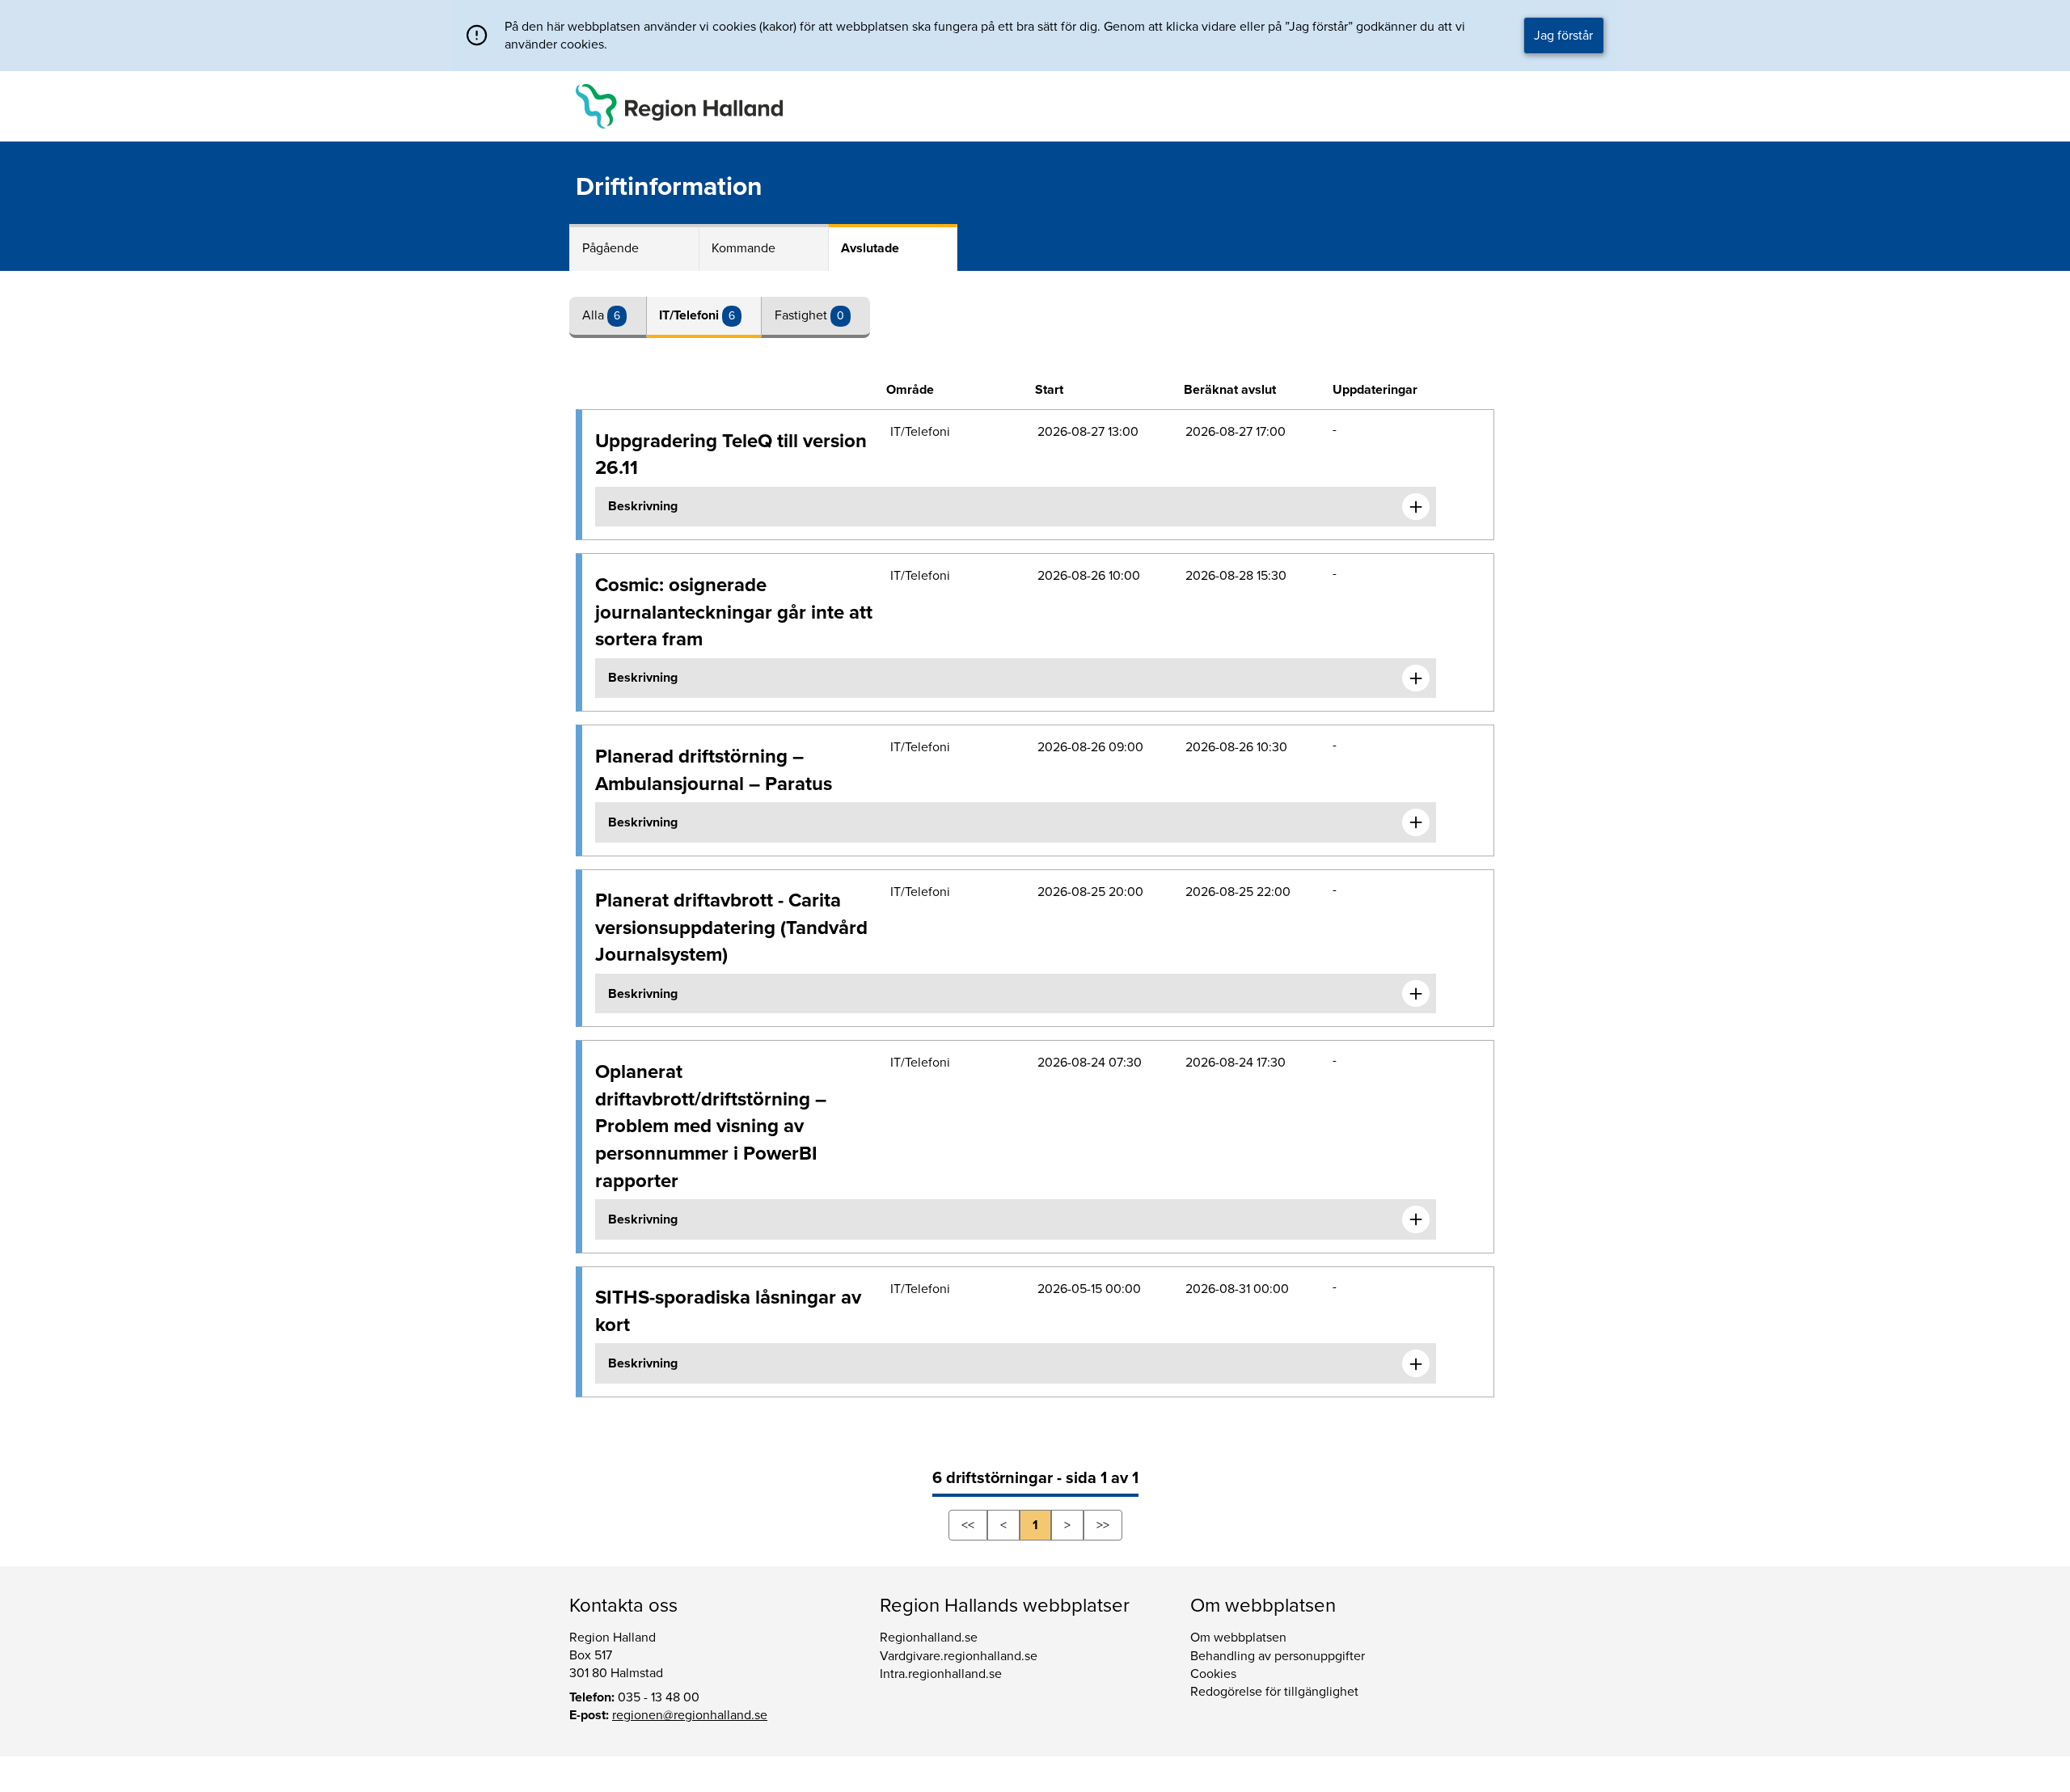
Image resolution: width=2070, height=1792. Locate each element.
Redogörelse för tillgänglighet (1274, 1692)
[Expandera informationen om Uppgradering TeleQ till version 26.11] (1416, 507)
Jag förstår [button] (1563, 36)
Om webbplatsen (1238, 1638)
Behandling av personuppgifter (1278, 1656)
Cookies (1213, 1674)
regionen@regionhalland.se (690, 1715)
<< (968, 1525)
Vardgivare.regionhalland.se (959, 1656)
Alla (595, 315)
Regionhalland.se (929, 1638)
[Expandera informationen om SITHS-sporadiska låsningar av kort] (1416, 1363)
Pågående (610, 248)
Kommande (744, 248)
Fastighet (803, 315)
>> (1103, 1525)
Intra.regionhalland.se (941, 1674)
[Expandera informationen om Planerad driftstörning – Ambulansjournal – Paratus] (1416, 822)
